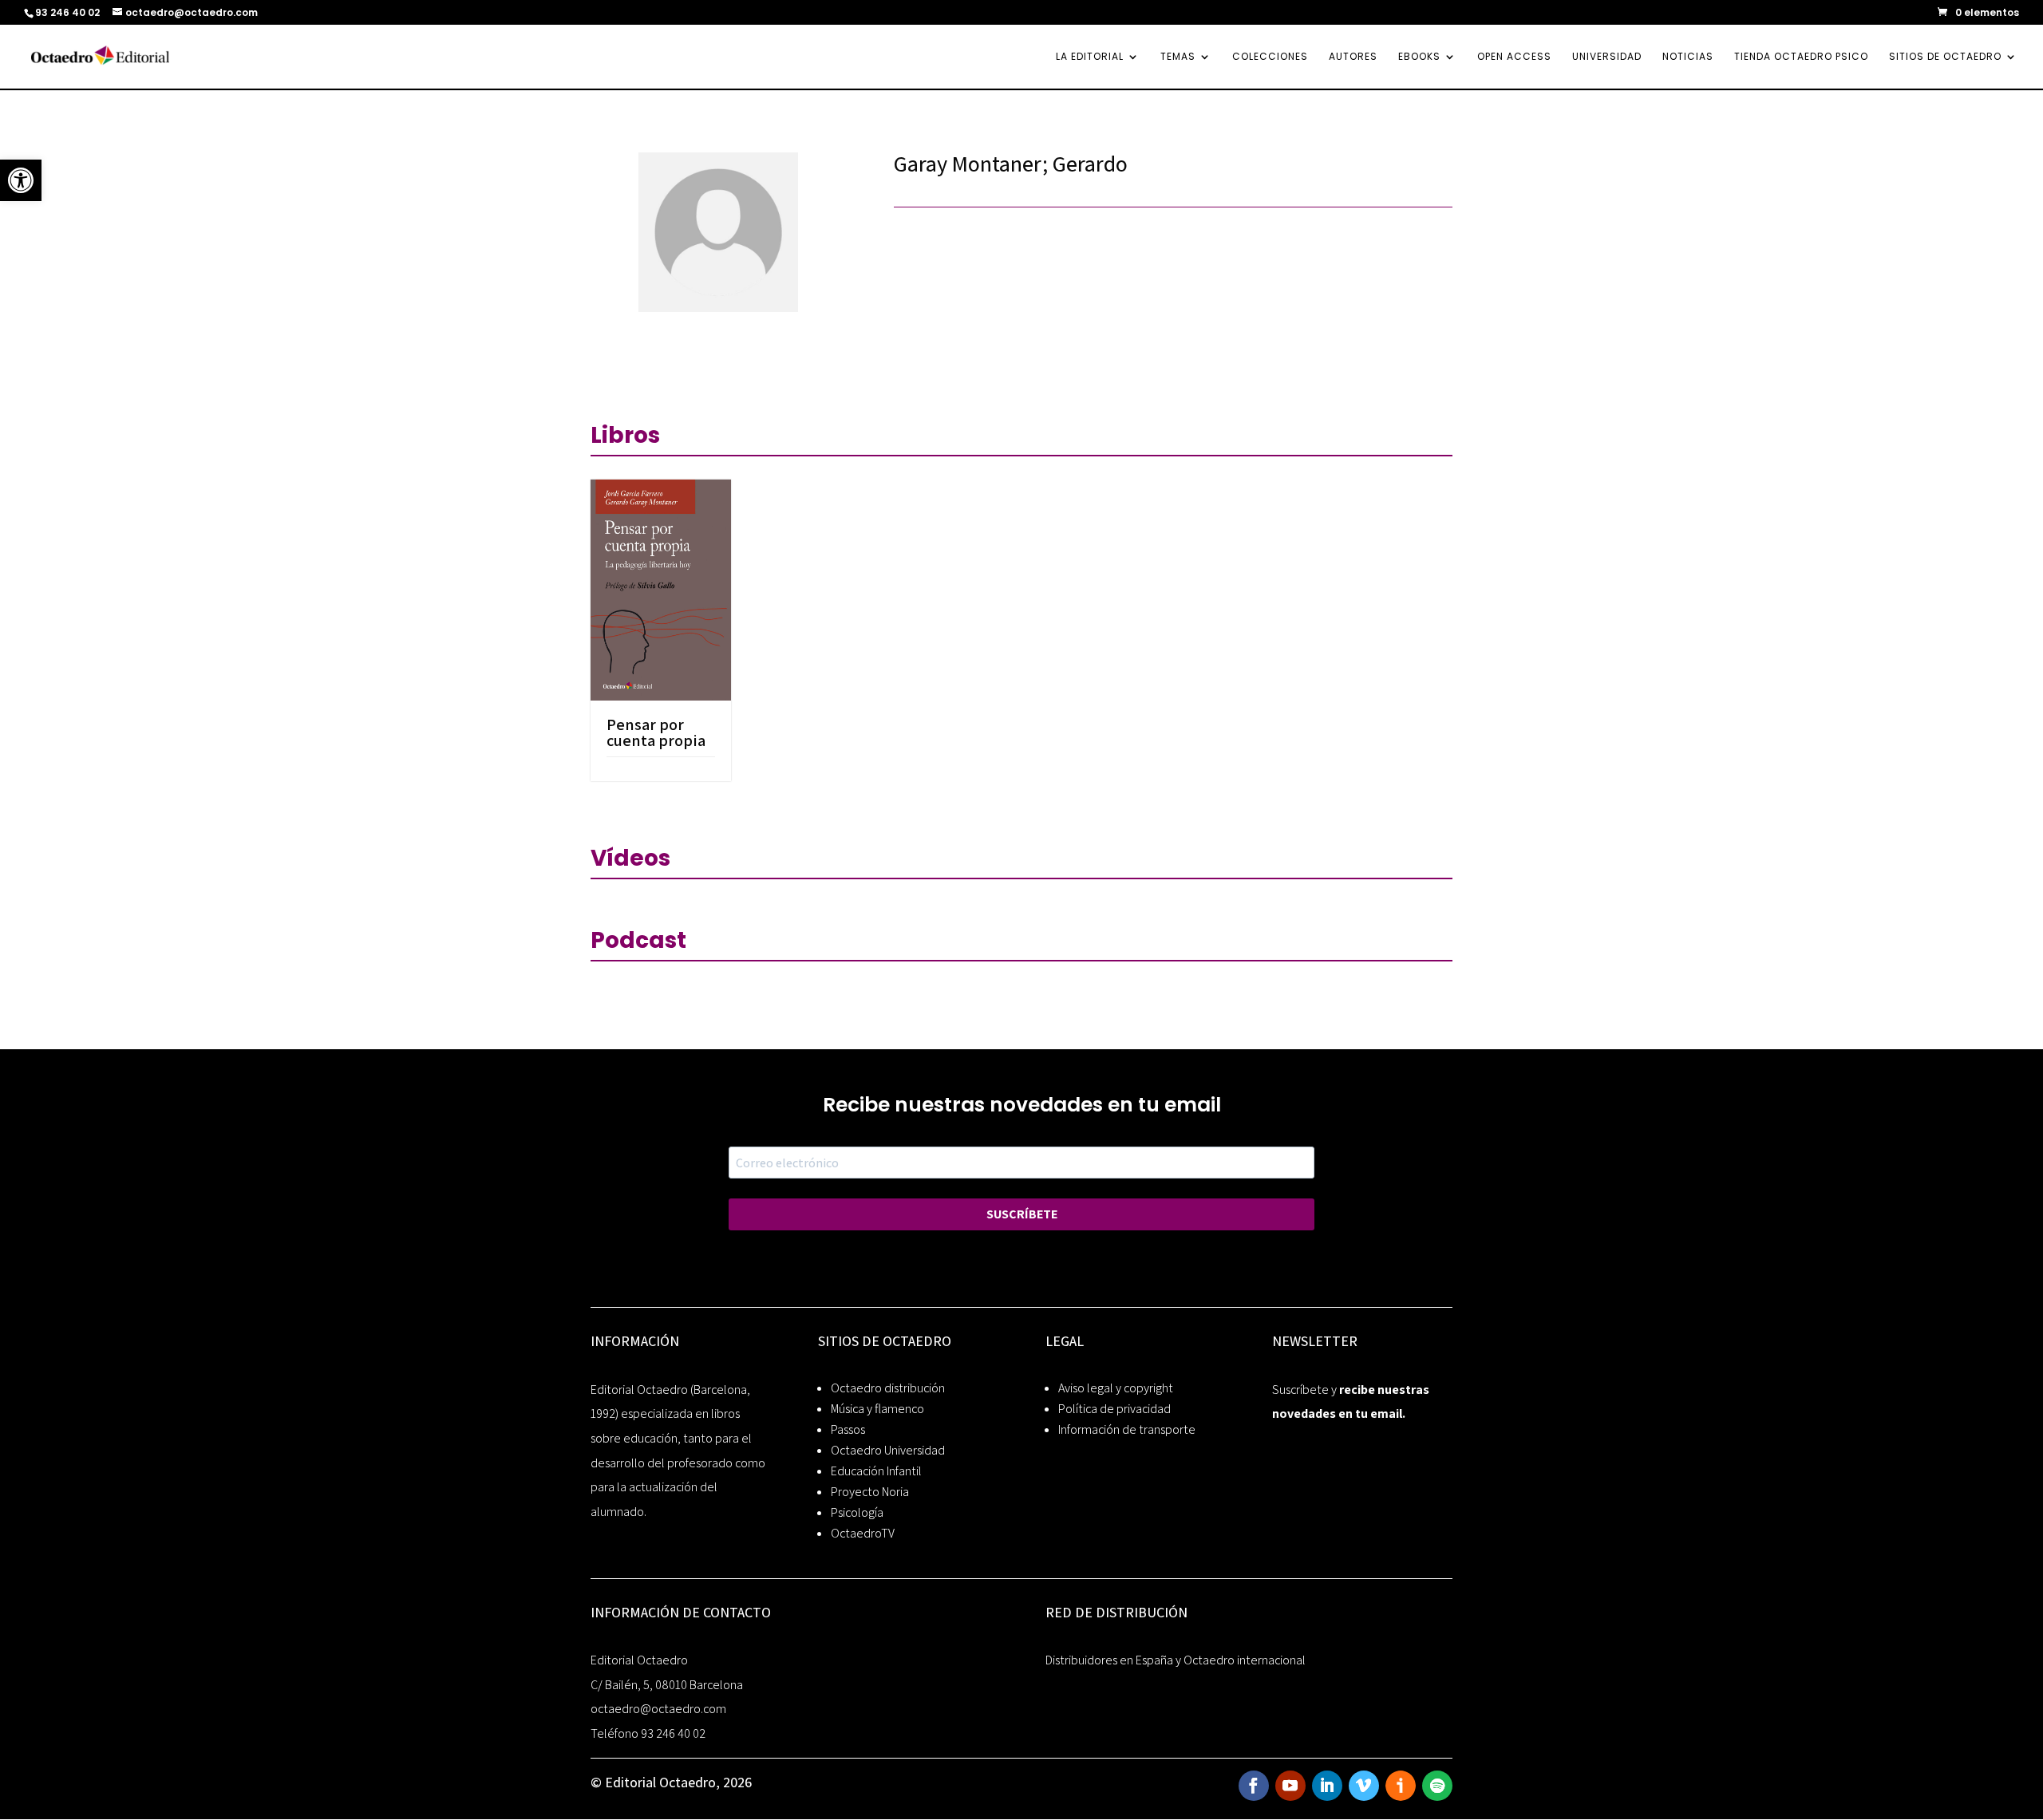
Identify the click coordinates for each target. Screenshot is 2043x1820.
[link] (21, 180)
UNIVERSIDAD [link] (1607, 57)
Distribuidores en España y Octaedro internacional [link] (1176, 1660)
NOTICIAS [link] (1688, 57)
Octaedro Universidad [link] (888, 1450)
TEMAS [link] (1178, 57)
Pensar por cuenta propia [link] (656, 732)
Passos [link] (848, 1429)
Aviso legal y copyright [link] (1116, 1388)
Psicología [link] (857, 1512)
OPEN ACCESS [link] (1514, 57)
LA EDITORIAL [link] (1090, 57)
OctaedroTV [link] (863, 1533)
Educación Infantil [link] (876, 1471)
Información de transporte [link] (1127, 1429)
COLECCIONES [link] (1270, 57)
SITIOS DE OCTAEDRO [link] (1945, 57)
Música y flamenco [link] (877, 1409)
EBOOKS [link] (1419, 57)
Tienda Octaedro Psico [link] (1801, 57)
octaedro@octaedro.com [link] (658, 1709)
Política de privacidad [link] (1114, 1409)
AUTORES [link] (1353, 57)
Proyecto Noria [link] (870, 1492)
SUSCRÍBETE (1022, 1214)
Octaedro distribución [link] (888, 1388)
